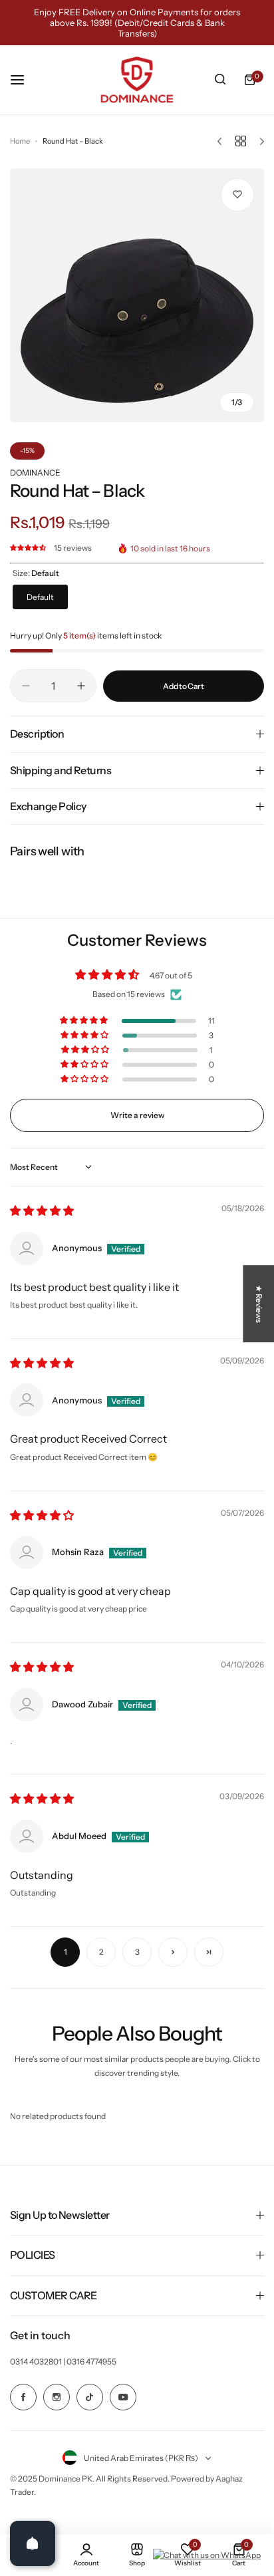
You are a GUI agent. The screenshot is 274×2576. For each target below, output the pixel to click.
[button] (29, 548)
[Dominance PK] (137, 80)
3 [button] (137, 1952)
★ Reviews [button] (259, 1304)
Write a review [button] (137, 1115)
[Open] (33, 2543)
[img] (42, 1212)
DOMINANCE (35, 473)
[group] (137, 295)
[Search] (220, 80)
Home (20, 141)
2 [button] (101, 1952)
